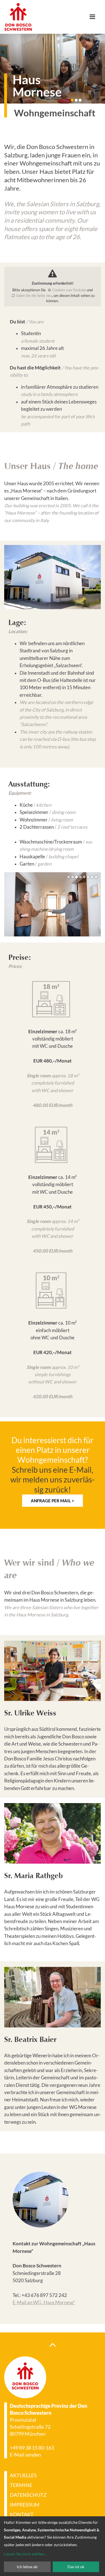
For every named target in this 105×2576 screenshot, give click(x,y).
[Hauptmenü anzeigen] (95, 17)
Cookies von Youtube (69, 290)
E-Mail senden (25, 2455)
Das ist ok (76, 2567)
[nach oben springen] (53, 2344)
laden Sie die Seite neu (34, 295)
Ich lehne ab (27, 2567)
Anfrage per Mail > (53, 1501)
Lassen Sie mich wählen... (25, 2554)
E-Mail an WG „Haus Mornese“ (44, 2303)
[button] (72, 100)
